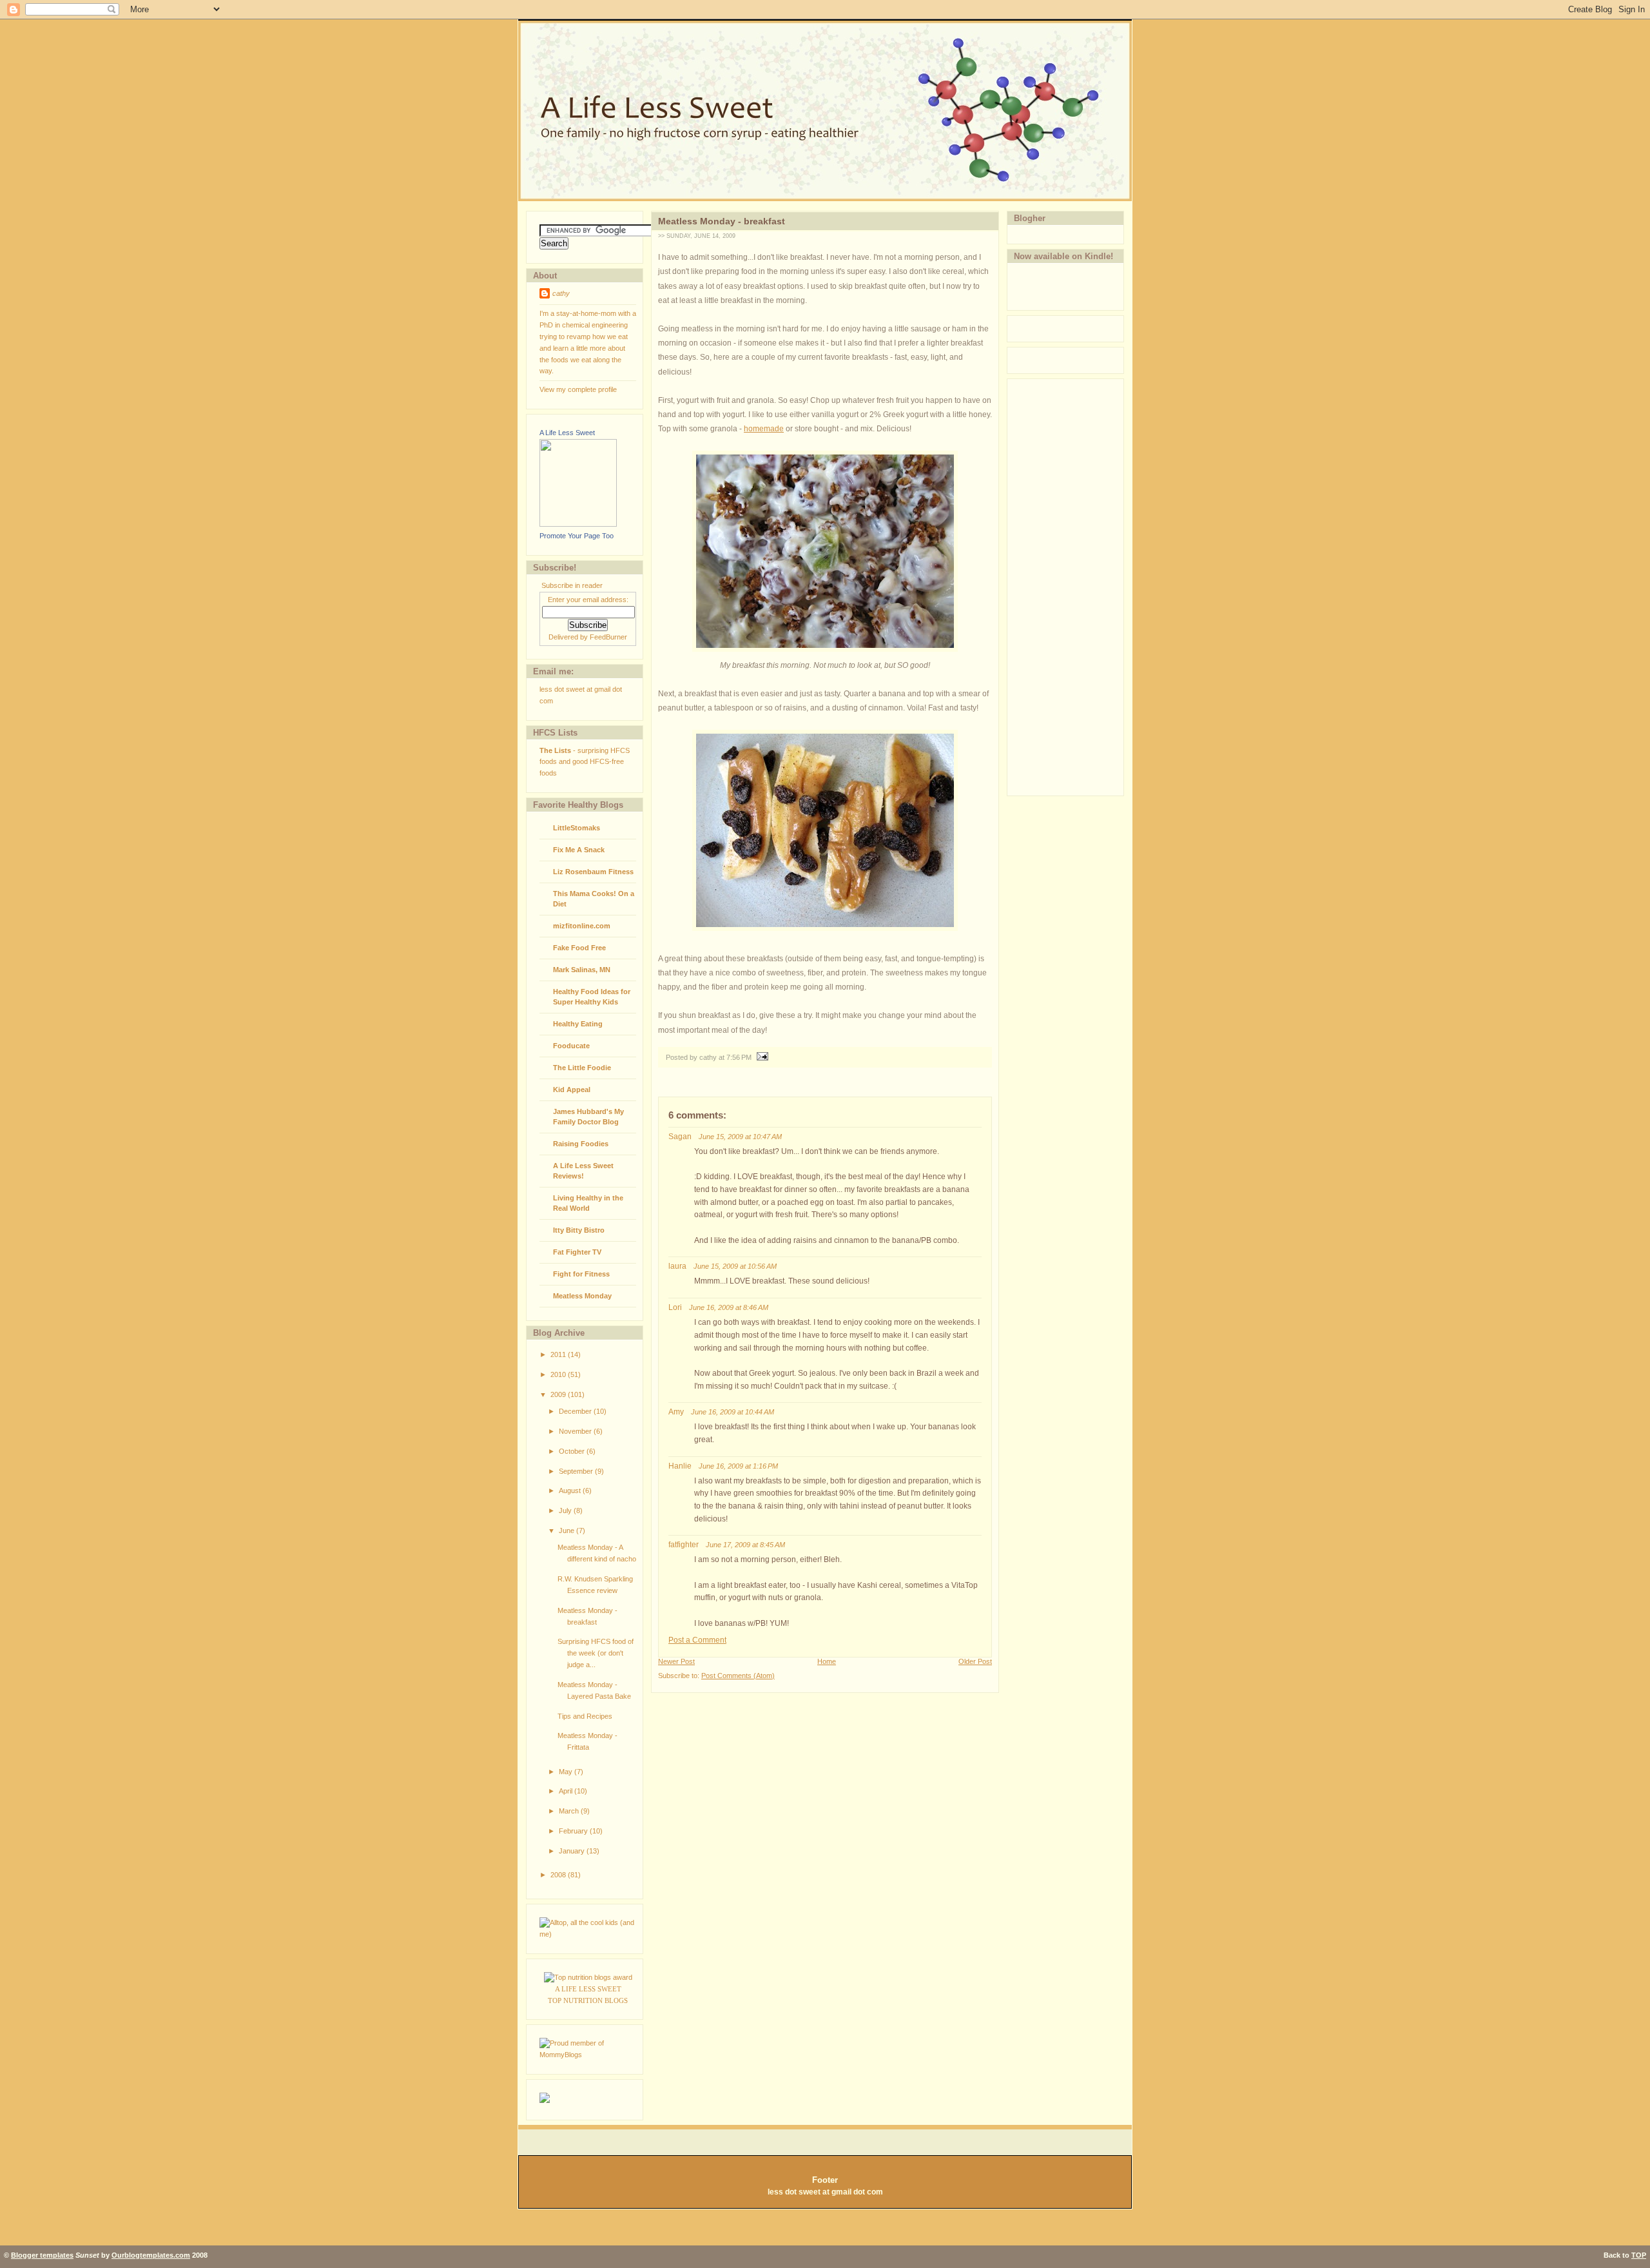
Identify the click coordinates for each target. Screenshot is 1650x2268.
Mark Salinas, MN (582, 970)
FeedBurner (608, 637)
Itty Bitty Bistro (579, 1230)
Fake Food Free (579, 948)
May (567, 1772)
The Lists (555, 750)
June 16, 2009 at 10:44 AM (733, 1412)
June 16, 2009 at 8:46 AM (729, 1307)
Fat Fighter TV (577, 1252)
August (571, 1491)
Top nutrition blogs (588, 2000)
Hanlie (680, 1466)
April (567, 1791)
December (576, 1411)
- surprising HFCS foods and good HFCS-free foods (585, 762)
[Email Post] (761, 1057)
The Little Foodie (582, 1068)
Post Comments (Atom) (738, 1676)
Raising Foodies (581, 1144)
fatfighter (684, 1545)
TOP (1639, 2255)
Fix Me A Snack (579, 850)
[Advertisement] (1059, 585)
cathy (561, 293)
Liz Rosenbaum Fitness (593, 872)
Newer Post (676, 1661)
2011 (559, 1354)
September (577, 1471)
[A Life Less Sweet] (578, 524)
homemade (764, 429)
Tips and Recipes (585, 1716)
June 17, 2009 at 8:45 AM (745, 1545)
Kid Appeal (572, 1090)
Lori (675, 1307)
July (566, 1510)
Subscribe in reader (572, 585)
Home (827, 1661)
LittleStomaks (577, 828)
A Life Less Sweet (567, 433)
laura (677, 1266)
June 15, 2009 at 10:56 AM (735, 1266)
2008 (559, 1875)
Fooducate (571, 1046)
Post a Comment (697, 1640)
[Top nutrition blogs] (588, 1977)
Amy (676, 1412)
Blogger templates (42, 2255)
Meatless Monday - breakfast (722, 221)
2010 (559, 1374)
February (574, 1831)
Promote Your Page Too (577, 536)
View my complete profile (578, 389)
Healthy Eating (578, 1024)
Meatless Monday (582, 1296)
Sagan (680, 1137)
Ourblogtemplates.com (151, 2255)
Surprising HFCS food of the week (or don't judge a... (596, 1653)
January (573, 1851)
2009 (559, 1394)
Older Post (975, 1661)
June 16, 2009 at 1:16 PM (738, 1466)
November (576, 1431)
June (568, 1530)
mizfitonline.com (582, 926)
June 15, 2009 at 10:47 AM (740, 1137)
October (573, 1451)
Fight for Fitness (581, 1274)
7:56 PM (739, 1057)
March (570, 1811)
